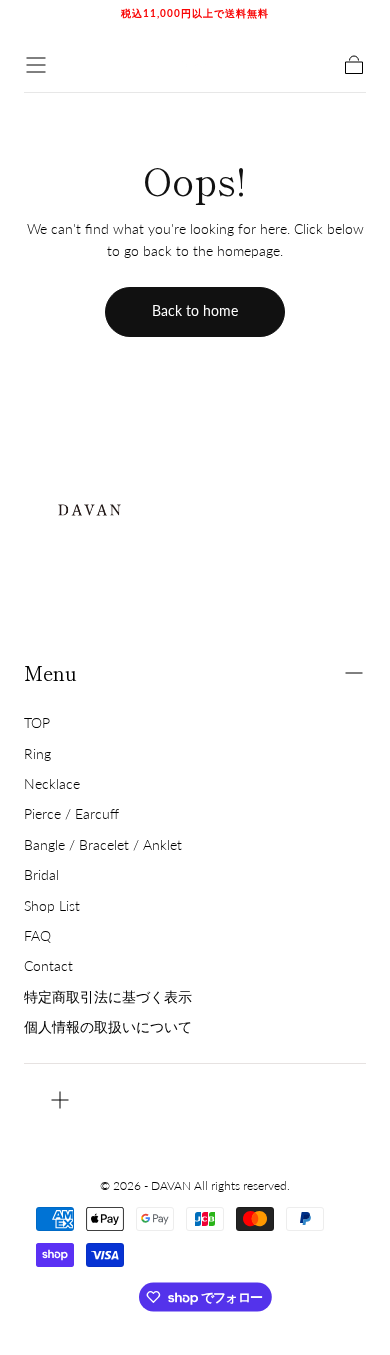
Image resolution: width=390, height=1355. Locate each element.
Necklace (52, 783)
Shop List (52, 905)
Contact (48, 965)
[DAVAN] (89, 506)
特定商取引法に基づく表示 (108, 996)
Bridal (41, 874)
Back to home (195, 310)
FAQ (37, 935)
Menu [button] (50, 673)
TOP (37, 722)
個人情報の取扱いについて (108, 1026)
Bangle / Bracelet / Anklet (103, 844)
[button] (36, 65)
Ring (37, 753)
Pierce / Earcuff (71, 813)
